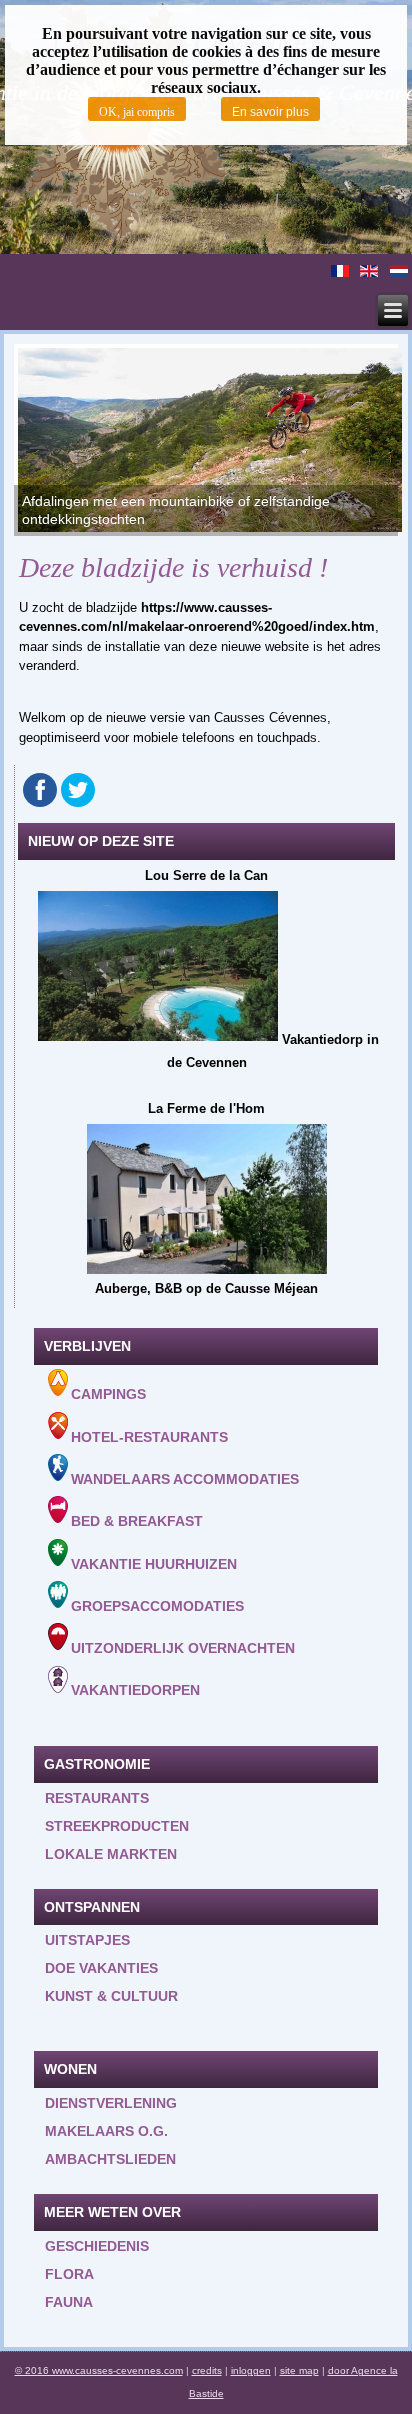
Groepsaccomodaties (157, 1606)
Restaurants (97, 1798)
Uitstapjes (87, 1940)
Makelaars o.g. (106, 2131)
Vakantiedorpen (135, 1691)
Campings (108, 1395)
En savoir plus (270, 112)
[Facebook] (40, 790)
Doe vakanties (101, 1968)
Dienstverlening (111, 2103)
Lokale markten (111, 1854)
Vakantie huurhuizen (154, 1564)
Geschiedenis (97, 2246)
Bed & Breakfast (137, 1522)
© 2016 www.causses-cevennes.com (99, 2370)
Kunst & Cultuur (111, 1996)
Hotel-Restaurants (149, 1437)
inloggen (251, 2370)
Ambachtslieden (110, 2159)
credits (207, 2370)
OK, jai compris (137, 112)
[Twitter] (78, 790)
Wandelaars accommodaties (185, 1479)
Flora (69, 2274)
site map (299, 2370)
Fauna (69, 2302)
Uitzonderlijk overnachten (183, 1648)
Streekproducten (117, 1826)
